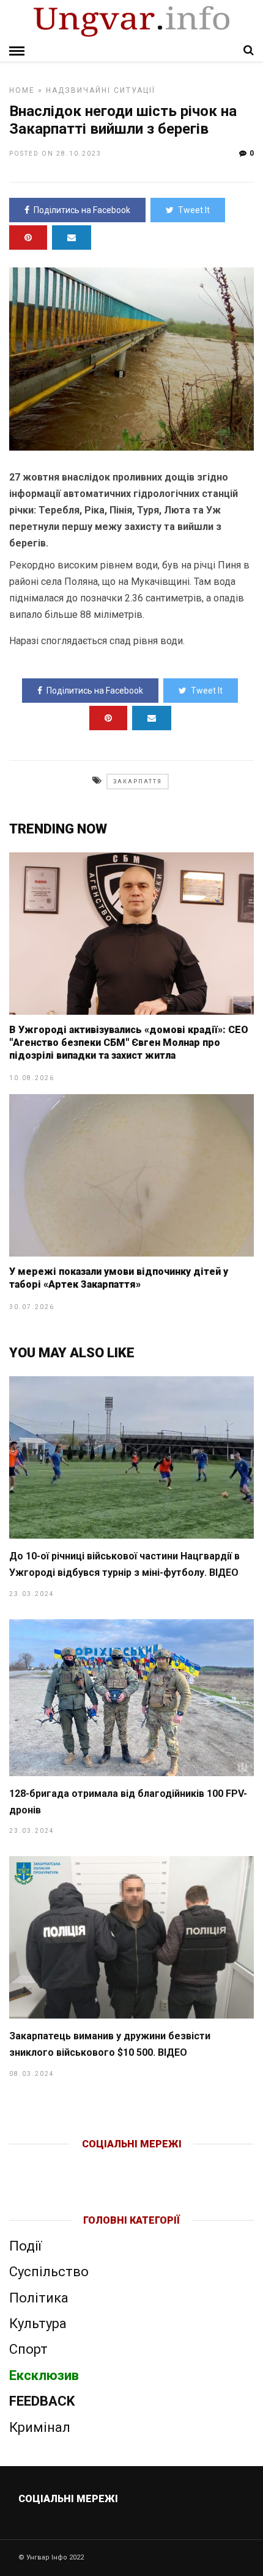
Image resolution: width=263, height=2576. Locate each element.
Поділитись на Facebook (82, 210)
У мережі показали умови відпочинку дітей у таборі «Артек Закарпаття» (119, 1278)
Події (25, 2246)
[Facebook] (106, 2164)
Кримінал (40, 2427)
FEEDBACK (42, 2401)
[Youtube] (132, 2164)
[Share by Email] (72, 238)
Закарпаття (138, 782)
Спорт (28, 2349)
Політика (39, 2298)
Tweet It (194, 210)
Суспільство (49, 2272)
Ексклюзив (44, 2375)
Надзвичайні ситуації (101, 90)
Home (22, 90)
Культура (38, 2324)
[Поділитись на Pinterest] (28, 238)
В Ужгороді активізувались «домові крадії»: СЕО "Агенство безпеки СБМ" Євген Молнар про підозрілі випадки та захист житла (129, 1043)
